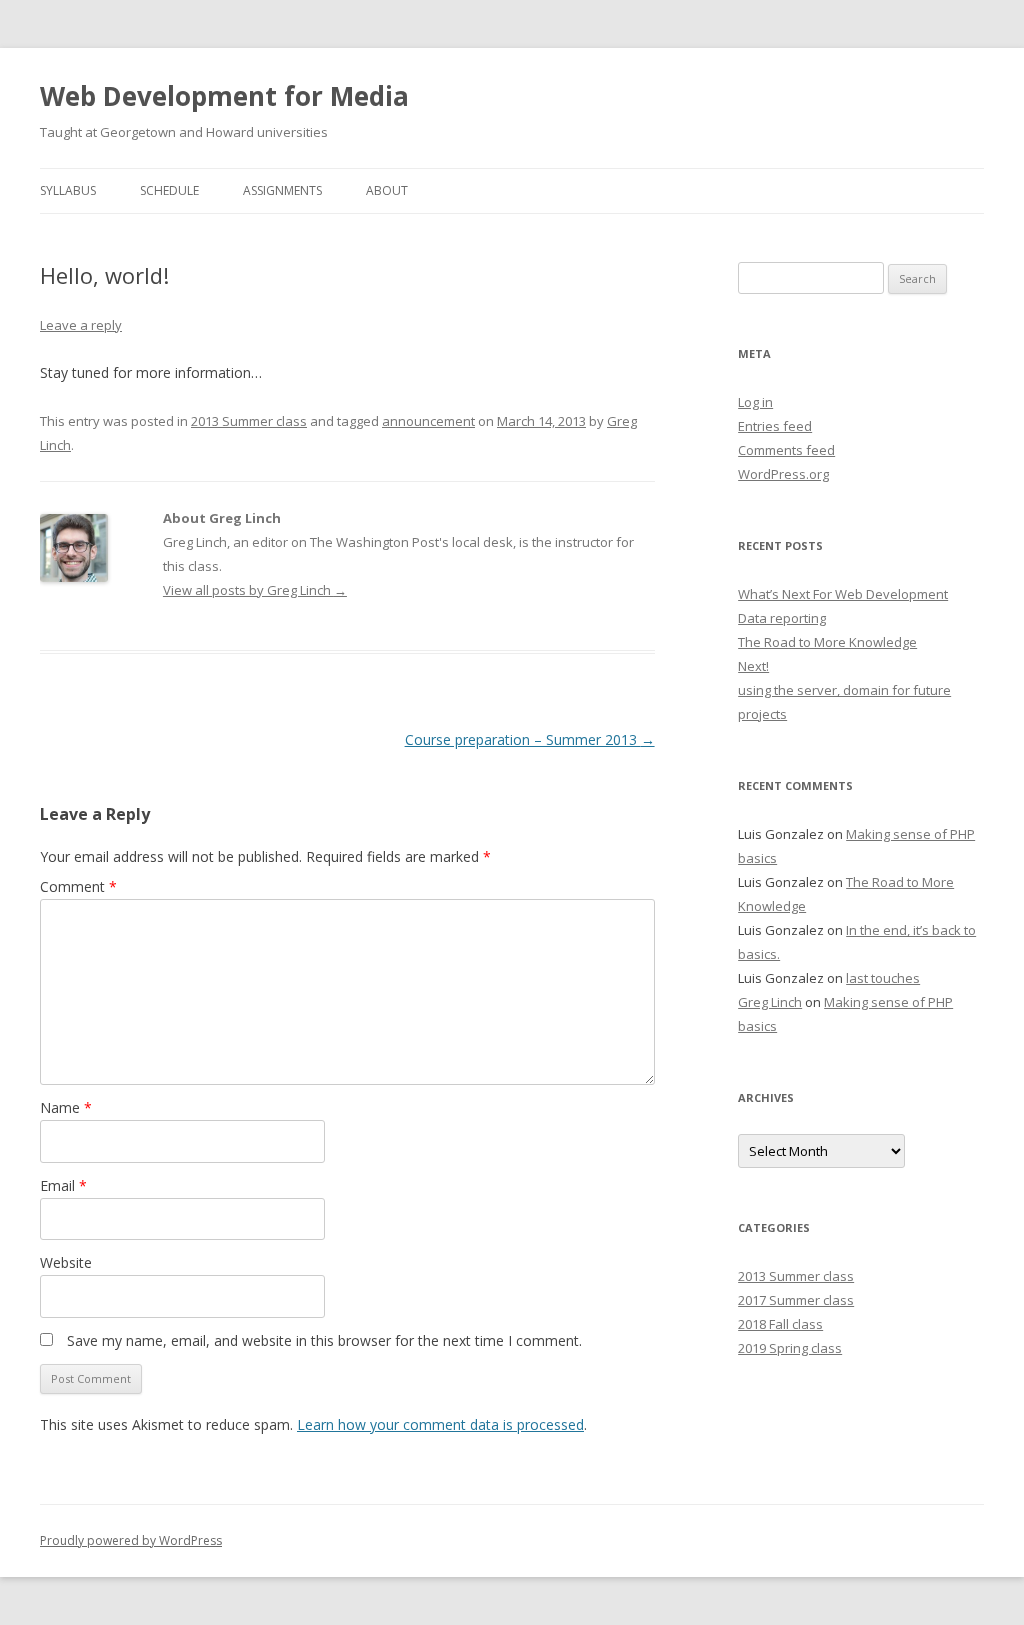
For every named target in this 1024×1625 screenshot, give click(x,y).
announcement (428, 421)
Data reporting (782, 618)
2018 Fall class (780, 1324)
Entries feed (775, 426)
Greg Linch (770, 1002)
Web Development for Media (224, 96)
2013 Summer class (249, 421)
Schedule (169, 190)
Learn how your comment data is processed (440, 1424)
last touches (883, 978)
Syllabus (68, 190)
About (387, 190)
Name (66, 1107)
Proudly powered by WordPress (131, 1540)
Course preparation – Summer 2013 (530, 739)
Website (66, 1262)
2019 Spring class (790, 1348)
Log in (755, 402)
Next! (753, 666)
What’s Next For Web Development (843, 594)
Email (63, 1185)
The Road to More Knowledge (827, 642)
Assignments (282, 190)
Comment (78, 886)
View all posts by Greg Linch (255, 590)
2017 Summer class (796, 1300)
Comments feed (786, 450)
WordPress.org (783, 474)
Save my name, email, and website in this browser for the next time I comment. (324, 1340)
